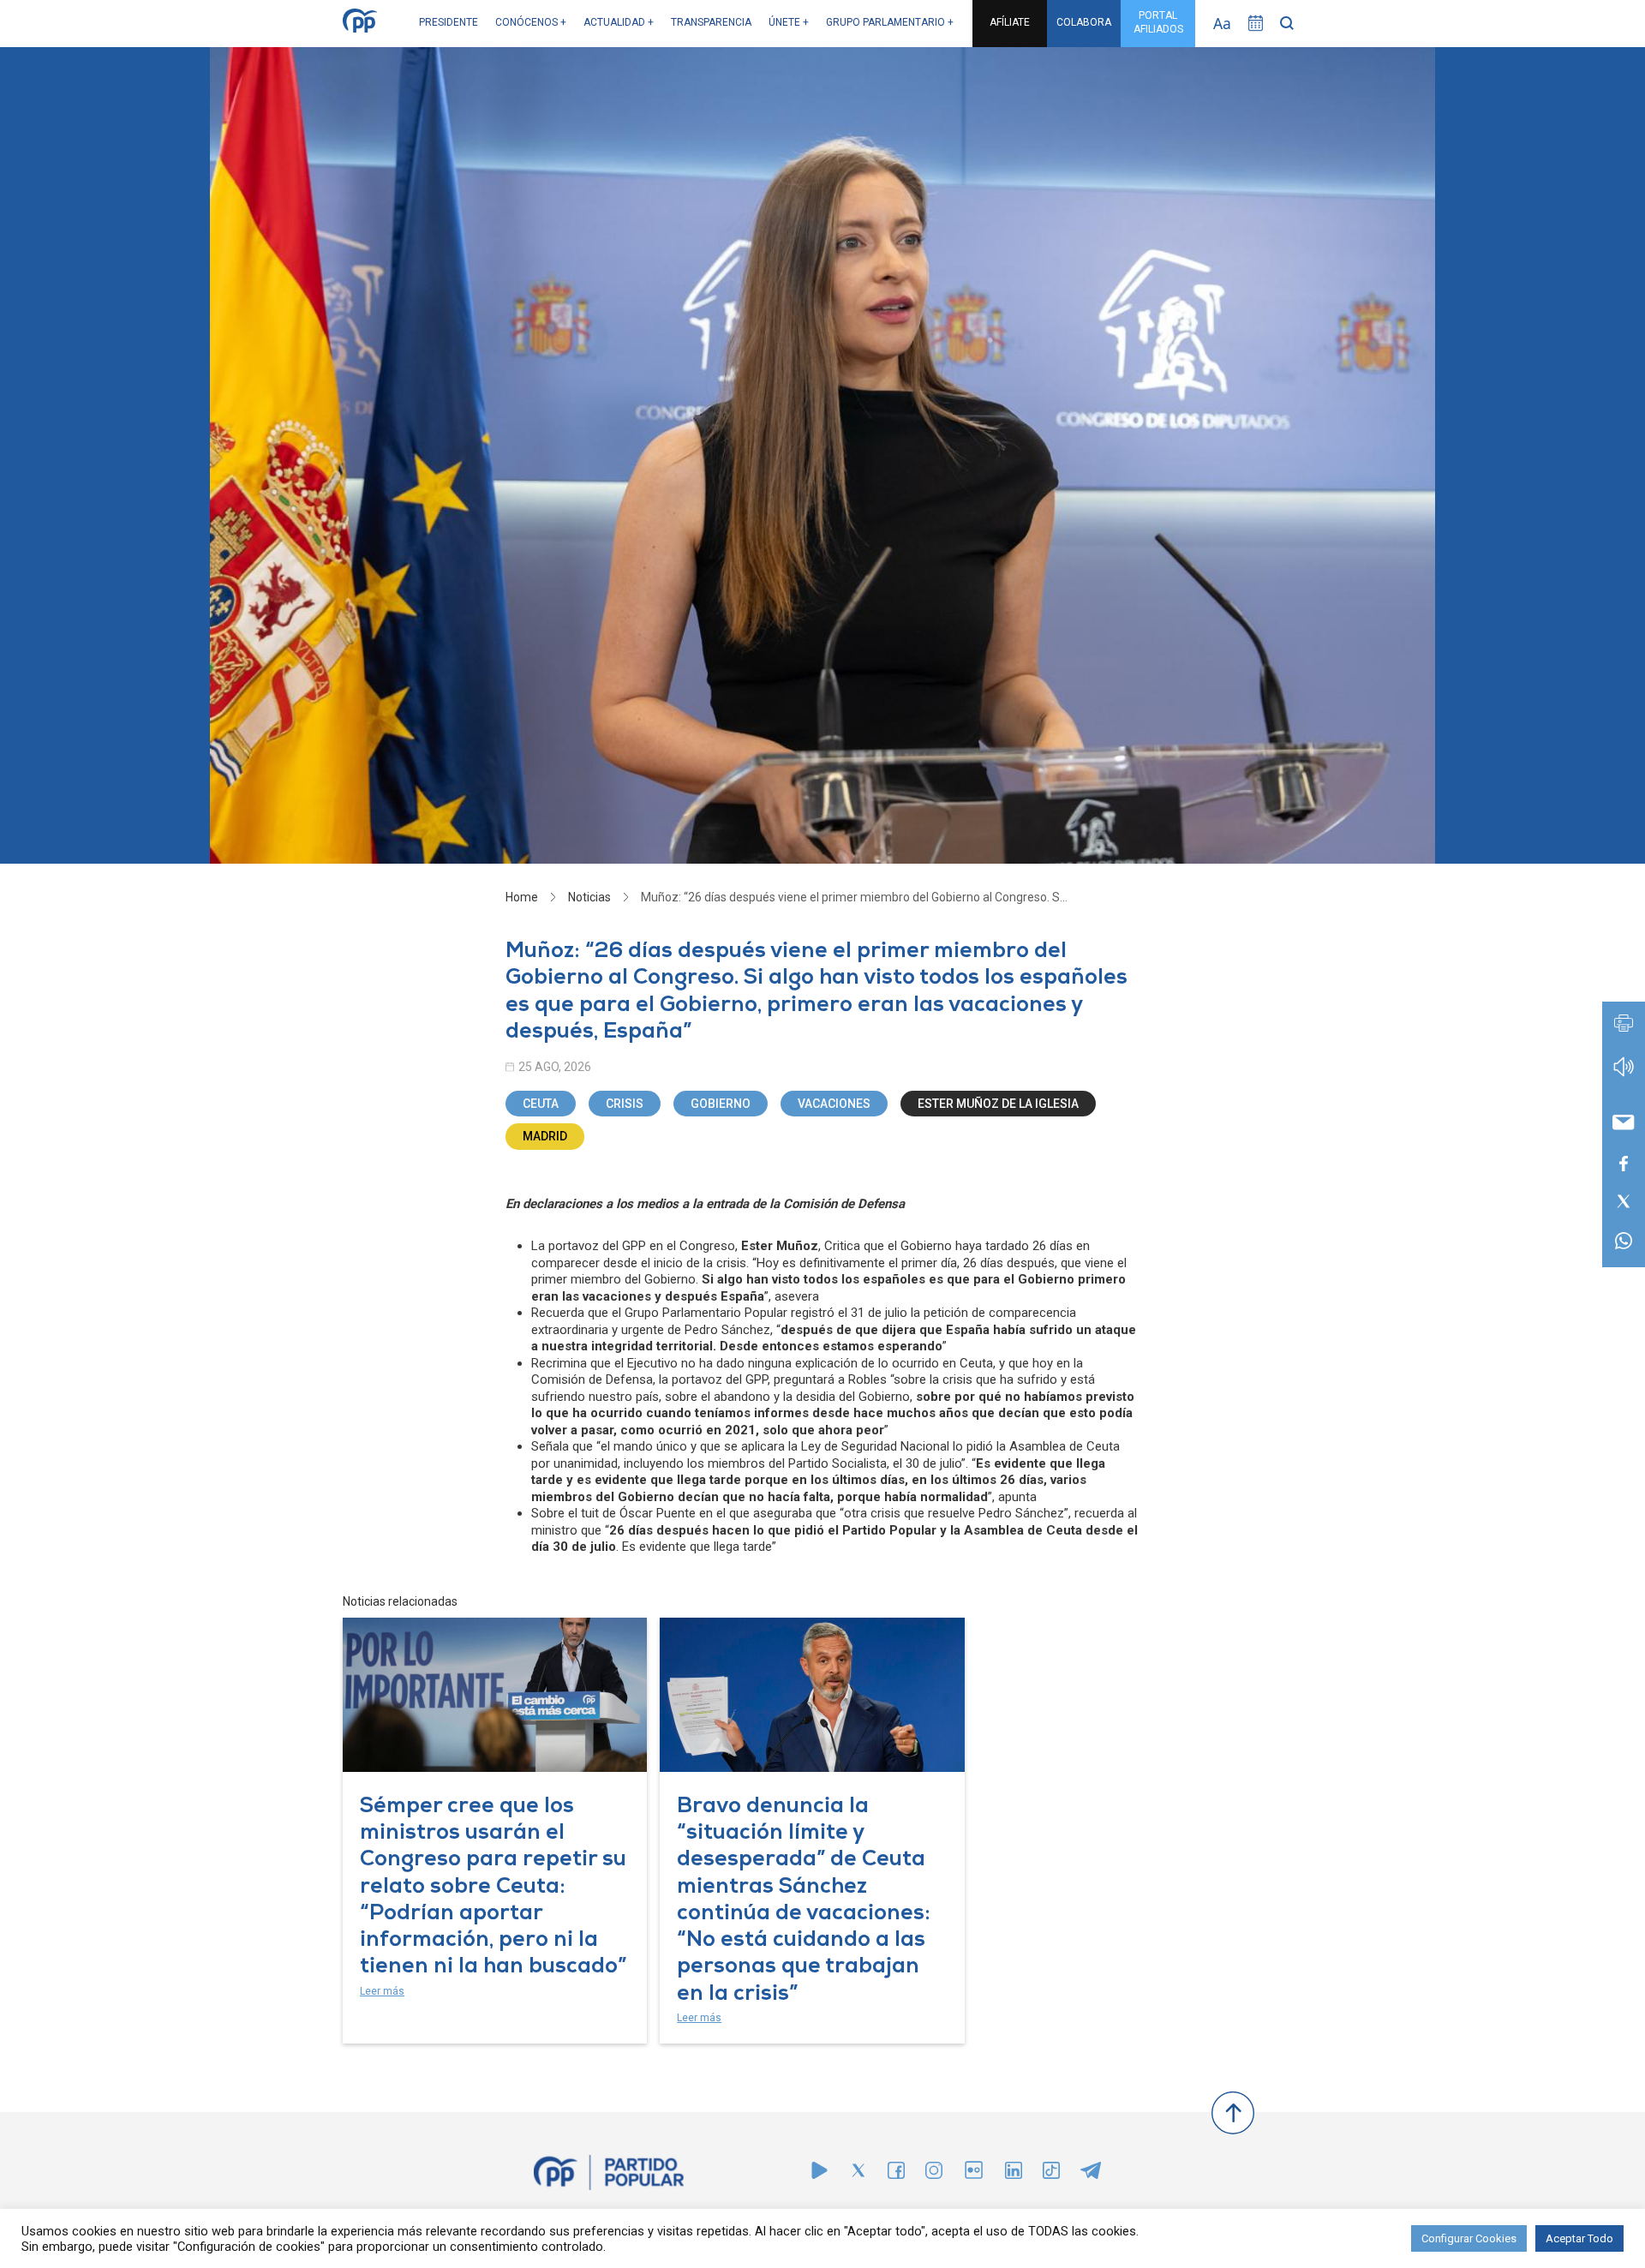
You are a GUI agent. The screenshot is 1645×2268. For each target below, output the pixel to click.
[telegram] (1091, 2174)
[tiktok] (1051, 2174)
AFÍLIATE (1010, 22)
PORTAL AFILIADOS (1158, 22)
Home (522, 897)
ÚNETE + (789, 22)
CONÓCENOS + (531, 22)
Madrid (545, 1136)
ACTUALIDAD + (619, 22)
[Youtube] (820, 2174)
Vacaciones (834, 1104)
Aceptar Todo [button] (1579, 2238)
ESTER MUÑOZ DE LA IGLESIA (998, 1104)
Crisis (625, 1104)
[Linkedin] (1014, 2174)
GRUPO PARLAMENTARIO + (890, 22)
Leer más (382, 1991)
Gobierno (721, 1104)
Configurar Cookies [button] (1469, 2238)
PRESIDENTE (449, 22)
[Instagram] (934, 2174)
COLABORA (1084, 22)
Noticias (589, 897)
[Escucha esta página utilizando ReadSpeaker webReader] (1624, 1075)
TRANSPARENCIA (711, 22)
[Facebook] (896, 2174)
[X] (858, 2174)
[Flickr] (974, 2178)
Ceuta (541, 1104)
